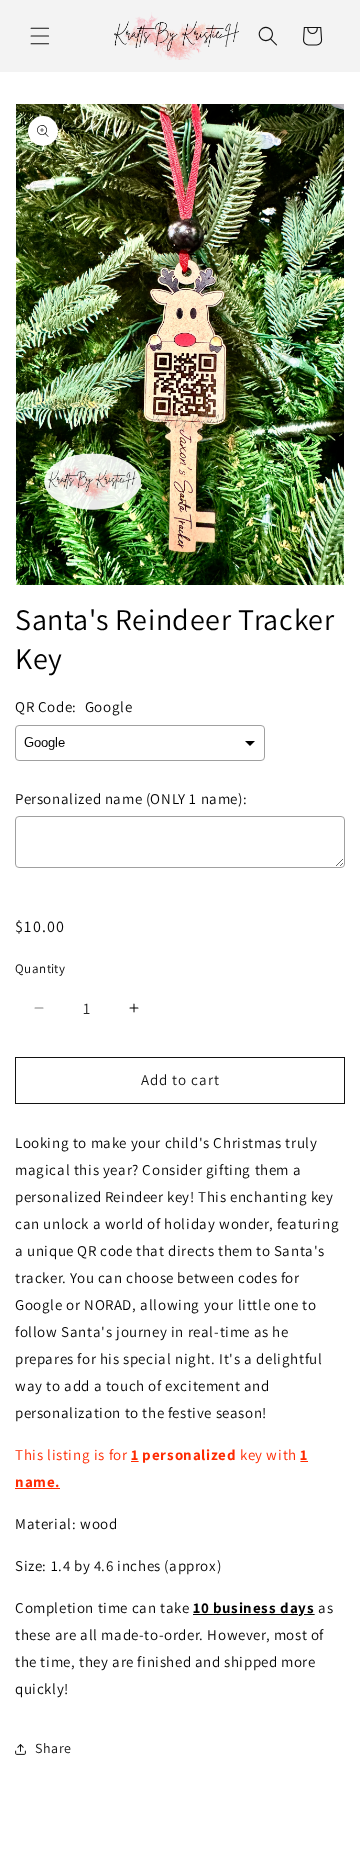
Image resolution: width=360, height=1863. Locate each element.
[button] (40, 36)
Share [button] (53, 1748)
